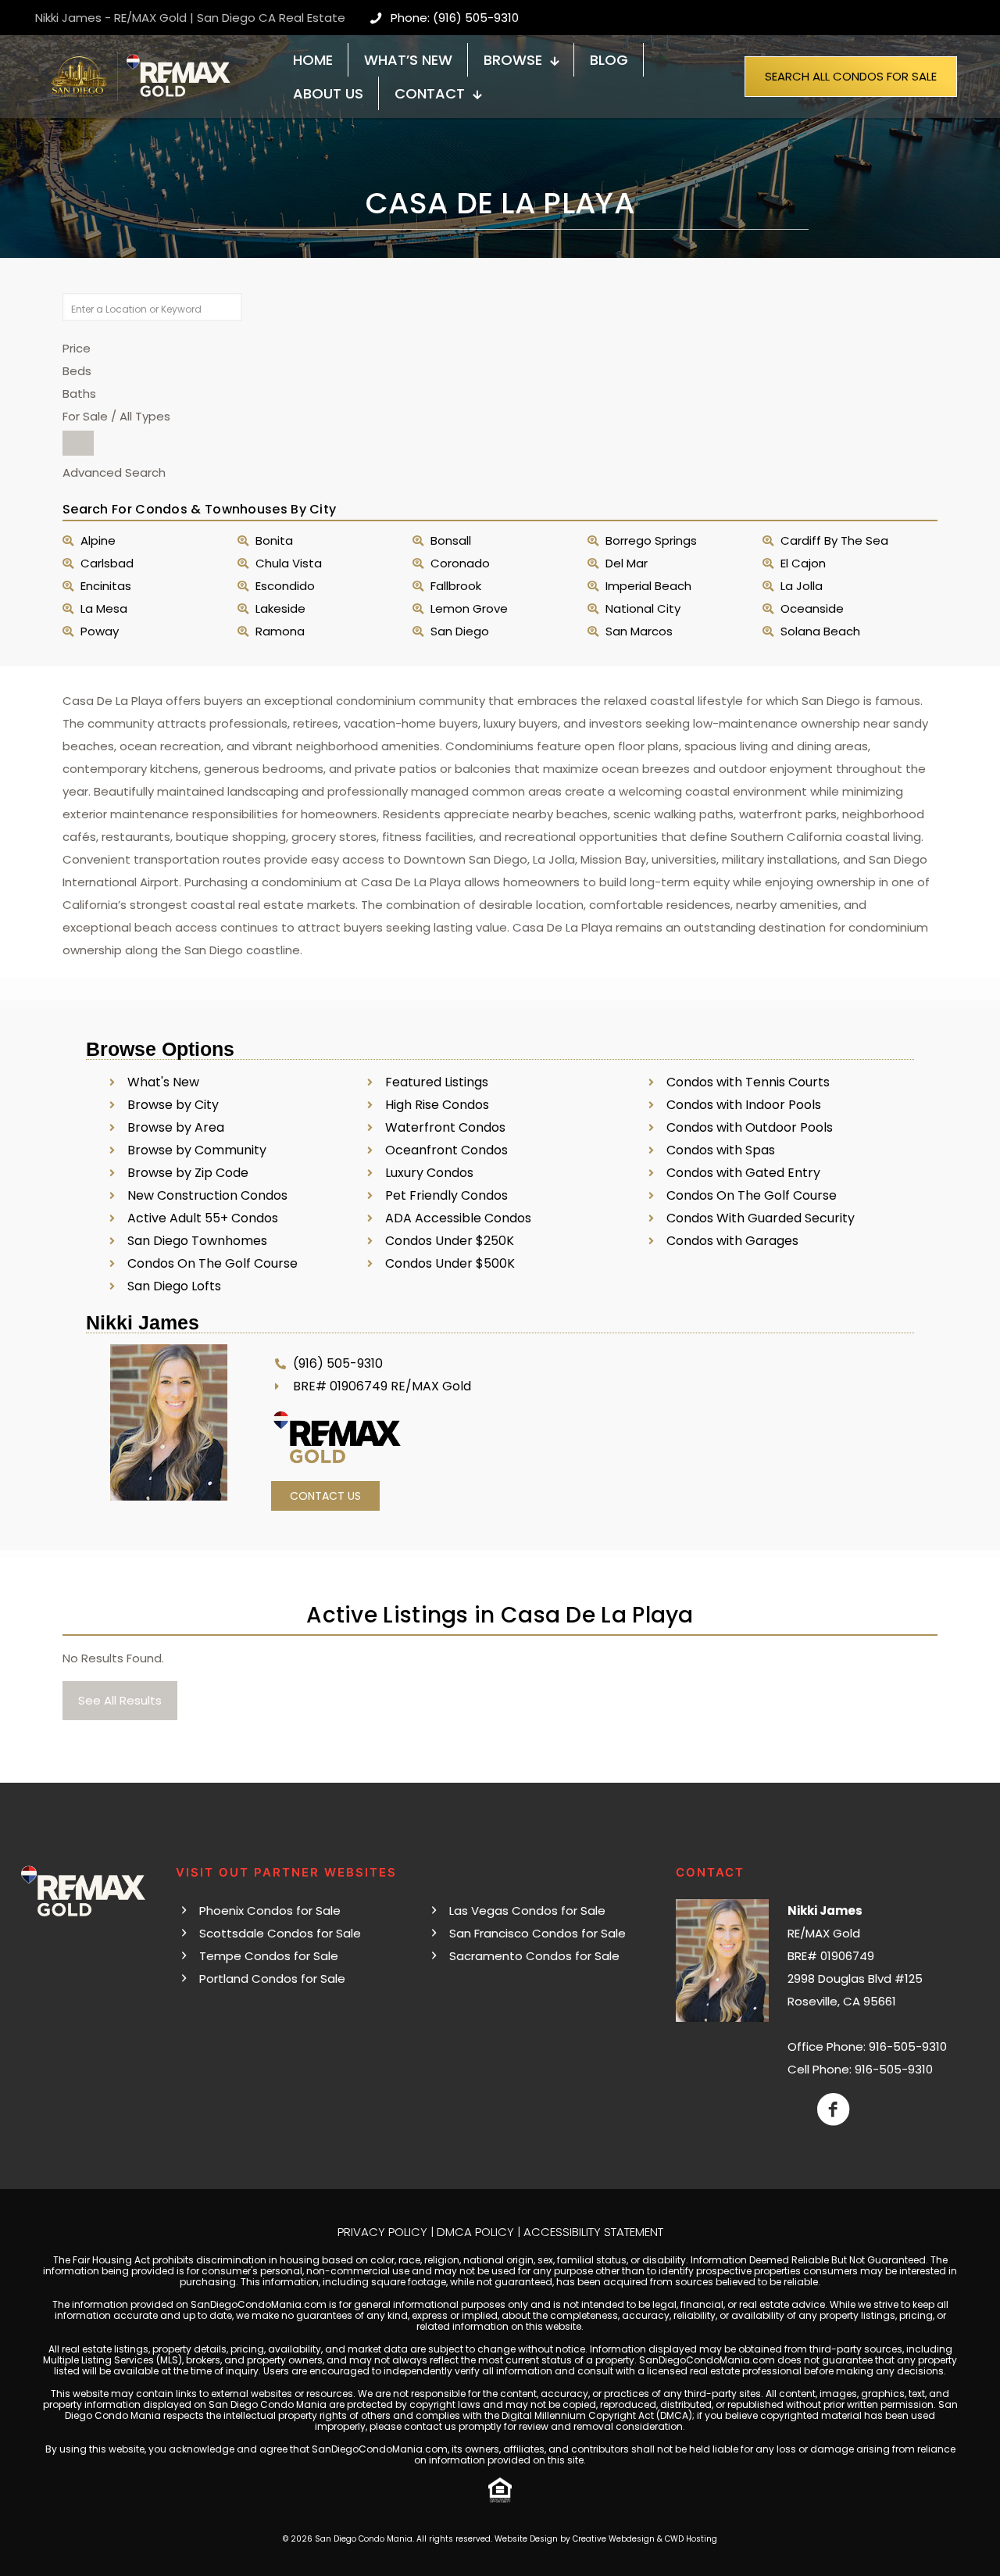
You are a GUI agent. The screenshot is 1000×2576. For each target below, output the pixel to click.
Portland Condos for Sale (272, 1979)
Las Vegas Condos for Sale (527, 1911)
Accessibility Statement (593, 2232)
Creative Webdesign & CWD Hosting (645, 2539)
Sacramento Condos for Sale (534, 1956)
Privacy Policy (382, 2232)
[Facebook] (833, 2109)
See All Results (120, 1700)
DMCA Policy (475, 2232)
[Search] (78, 443)
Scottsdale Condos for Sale (280, 1933)
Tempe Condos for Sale (269, 1956)
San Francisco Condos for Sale (537, 1933)
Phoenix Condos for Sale (270, 1911)
